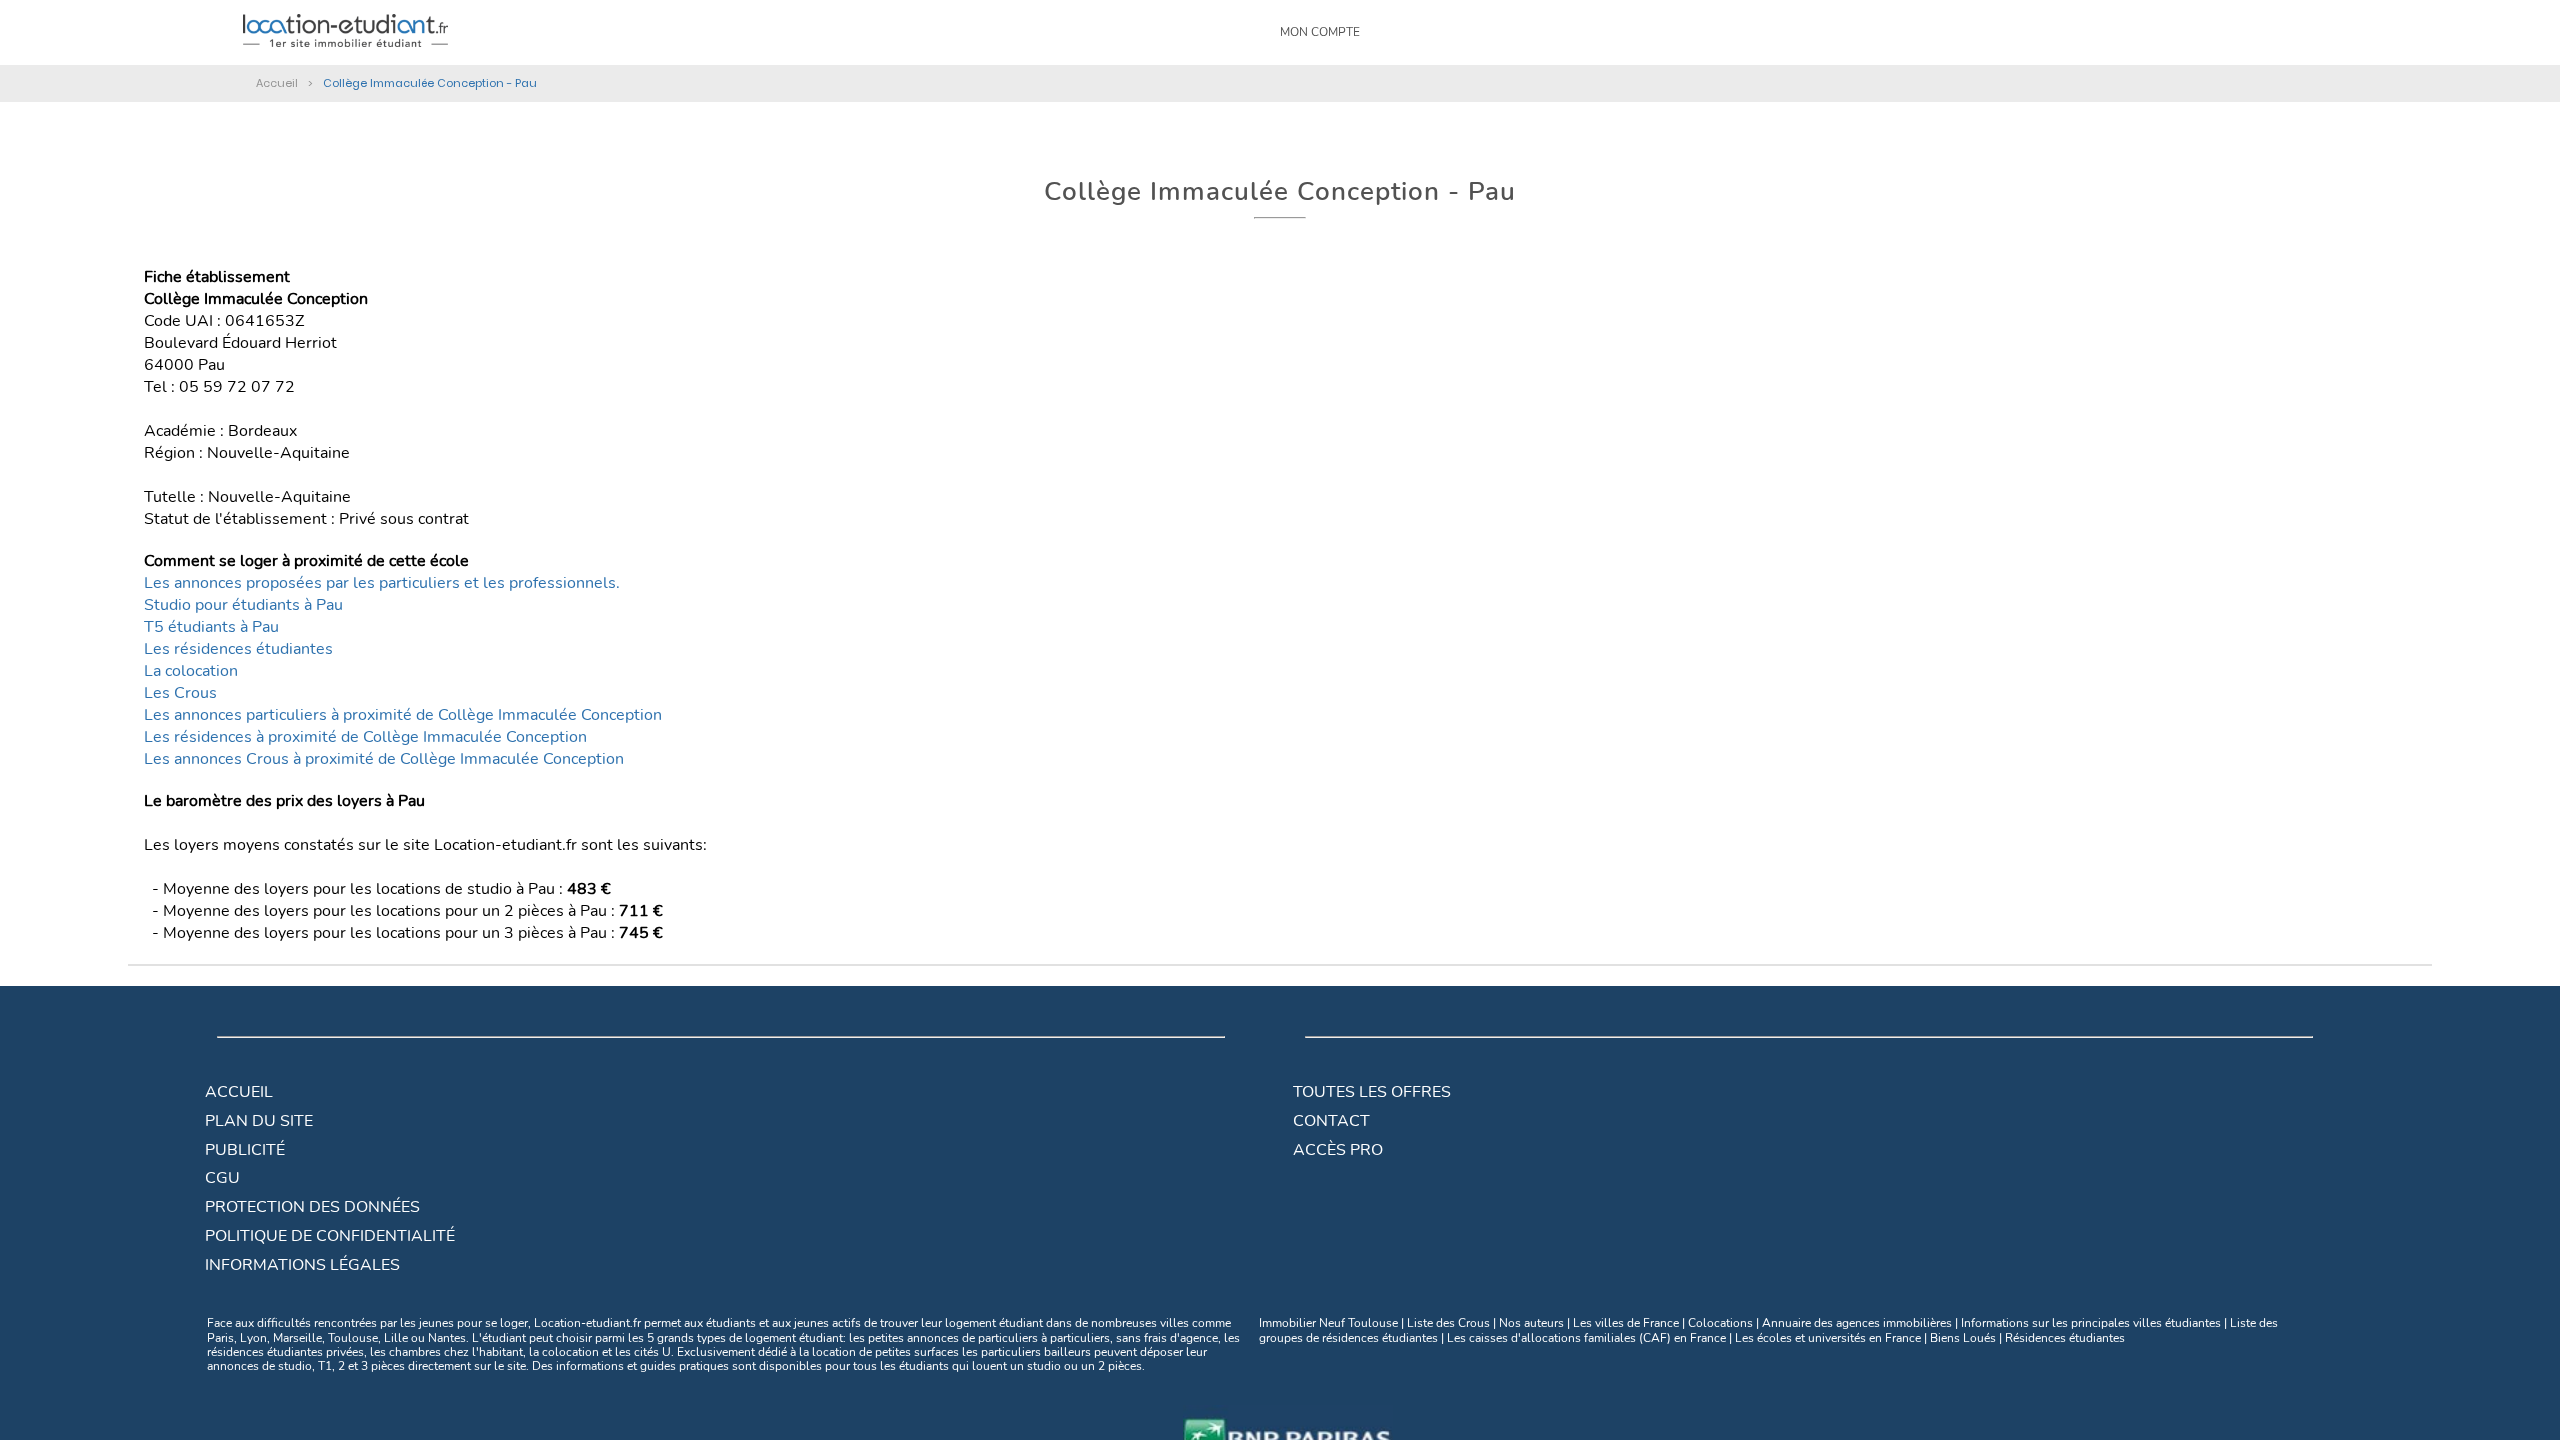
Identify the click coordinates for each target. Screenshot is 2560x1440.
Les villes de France (1626, 1323)
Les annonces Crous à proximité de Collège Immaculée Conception (384, 759)
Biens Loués (1963, 1338)
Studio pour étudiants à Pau (243, 605)
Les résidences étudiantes (238, 649)
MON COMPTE (1320, 32)
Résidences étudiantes (2065, 1338)
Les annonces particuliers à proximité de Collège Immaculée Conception (403, 715)
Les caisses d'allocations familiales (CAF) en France (1586, 1338)
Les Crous (180, 693)
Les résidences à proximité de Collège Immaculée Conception (365, 737)
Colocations (1720, 1323)
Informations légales (302, 1265)
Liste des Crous (1448, 1323)
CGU (222, 1178)
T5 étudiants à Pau (211, 627)
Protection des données (312, 1207)
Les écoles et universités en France (1828, 1338)
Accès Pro (1338, 1150)
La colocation (191, 671)
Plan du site (259, 1121)
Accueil (239, 1092)
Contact (1331, 1121)
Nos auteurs (1531, 1323)
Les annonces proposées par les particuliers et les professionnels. (382, 583)
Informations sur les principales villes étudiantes (2091, 1323)
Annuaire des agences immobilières (1857, 1323)
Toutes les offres (1372, 1092)
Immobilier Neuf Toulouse (1328, 1323)
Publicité (245, 1150)
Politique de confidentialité (330, 1236)
